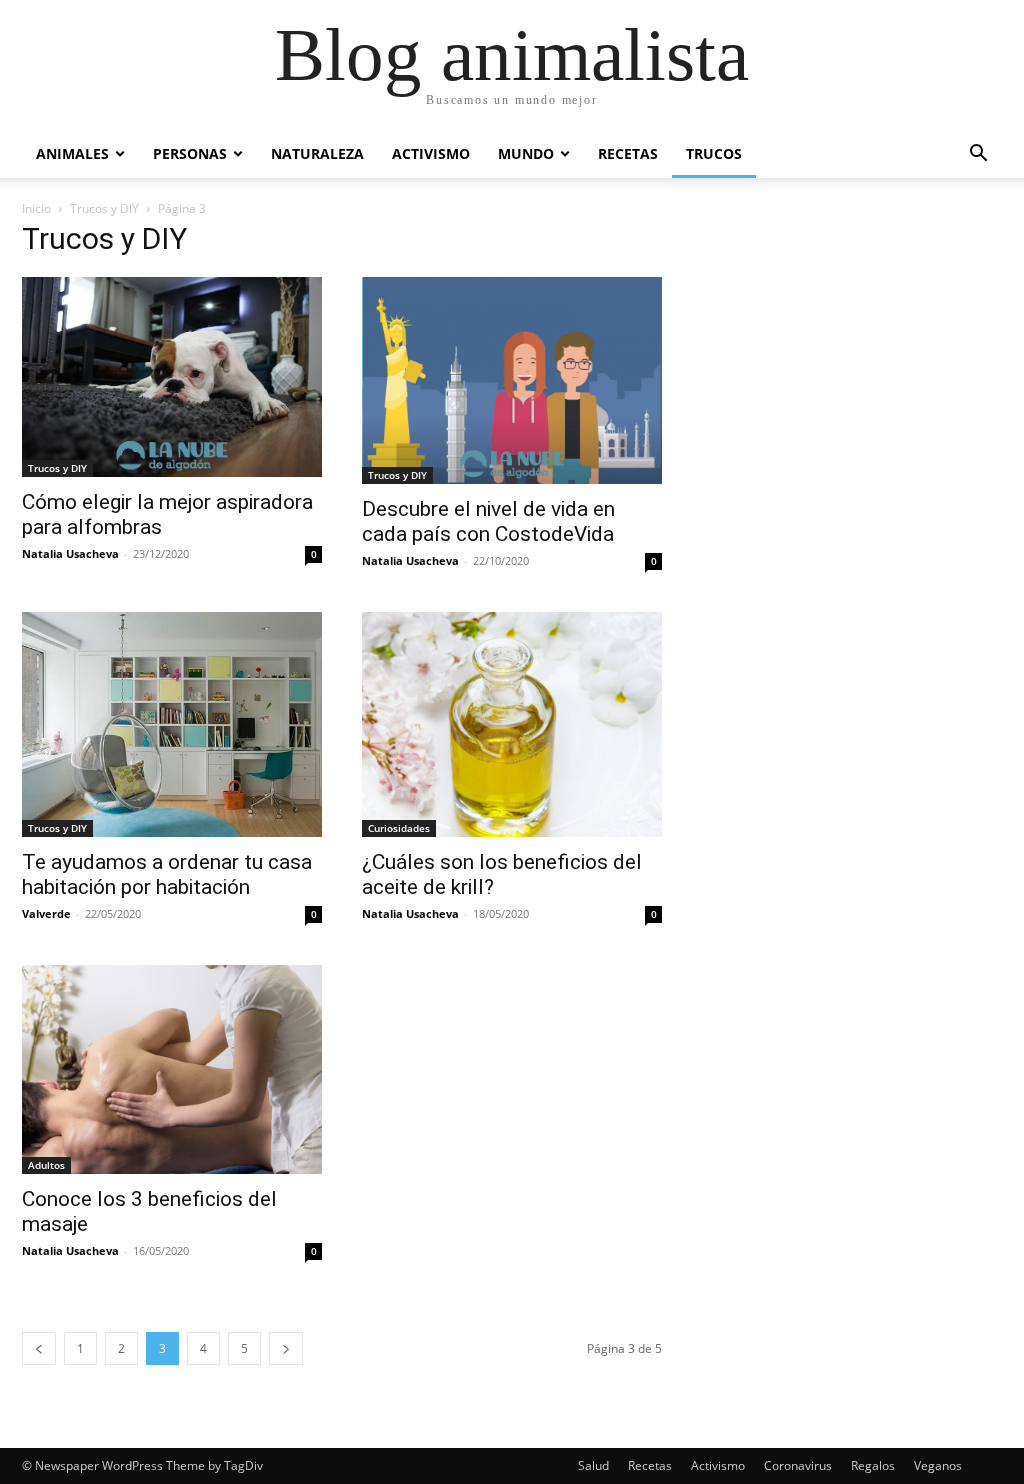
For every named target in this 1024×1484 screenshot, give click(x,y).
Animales (72, 153)
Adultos (46, 1165)
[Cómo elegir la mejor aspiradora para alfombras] (172, 377)
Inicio (36, 208)
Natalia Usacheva (70, 553)
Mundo (526, 153)
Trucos (714, 153)
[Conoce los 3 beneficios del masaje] (172, 1069)
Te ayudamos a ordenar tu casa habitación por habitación (167, 874)
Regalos (873, 1465)
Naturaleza (317, 153)
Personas (190, 153)
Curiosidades (399, 828)
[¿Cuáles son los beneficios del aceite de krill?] (512, 724)
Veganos (938, 1465)
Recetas (628, 153)
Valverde (46, 913)
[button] (978, 155)
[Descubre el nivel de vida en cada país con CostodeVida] (512, 380)
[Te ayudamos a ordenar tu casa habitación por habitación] (172, 724)
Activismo (431, 153)
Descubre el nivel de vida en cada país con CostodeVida (488, 521)
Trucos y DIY (104, 208)
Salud (593, 1465)
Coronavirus (798, 1465)
